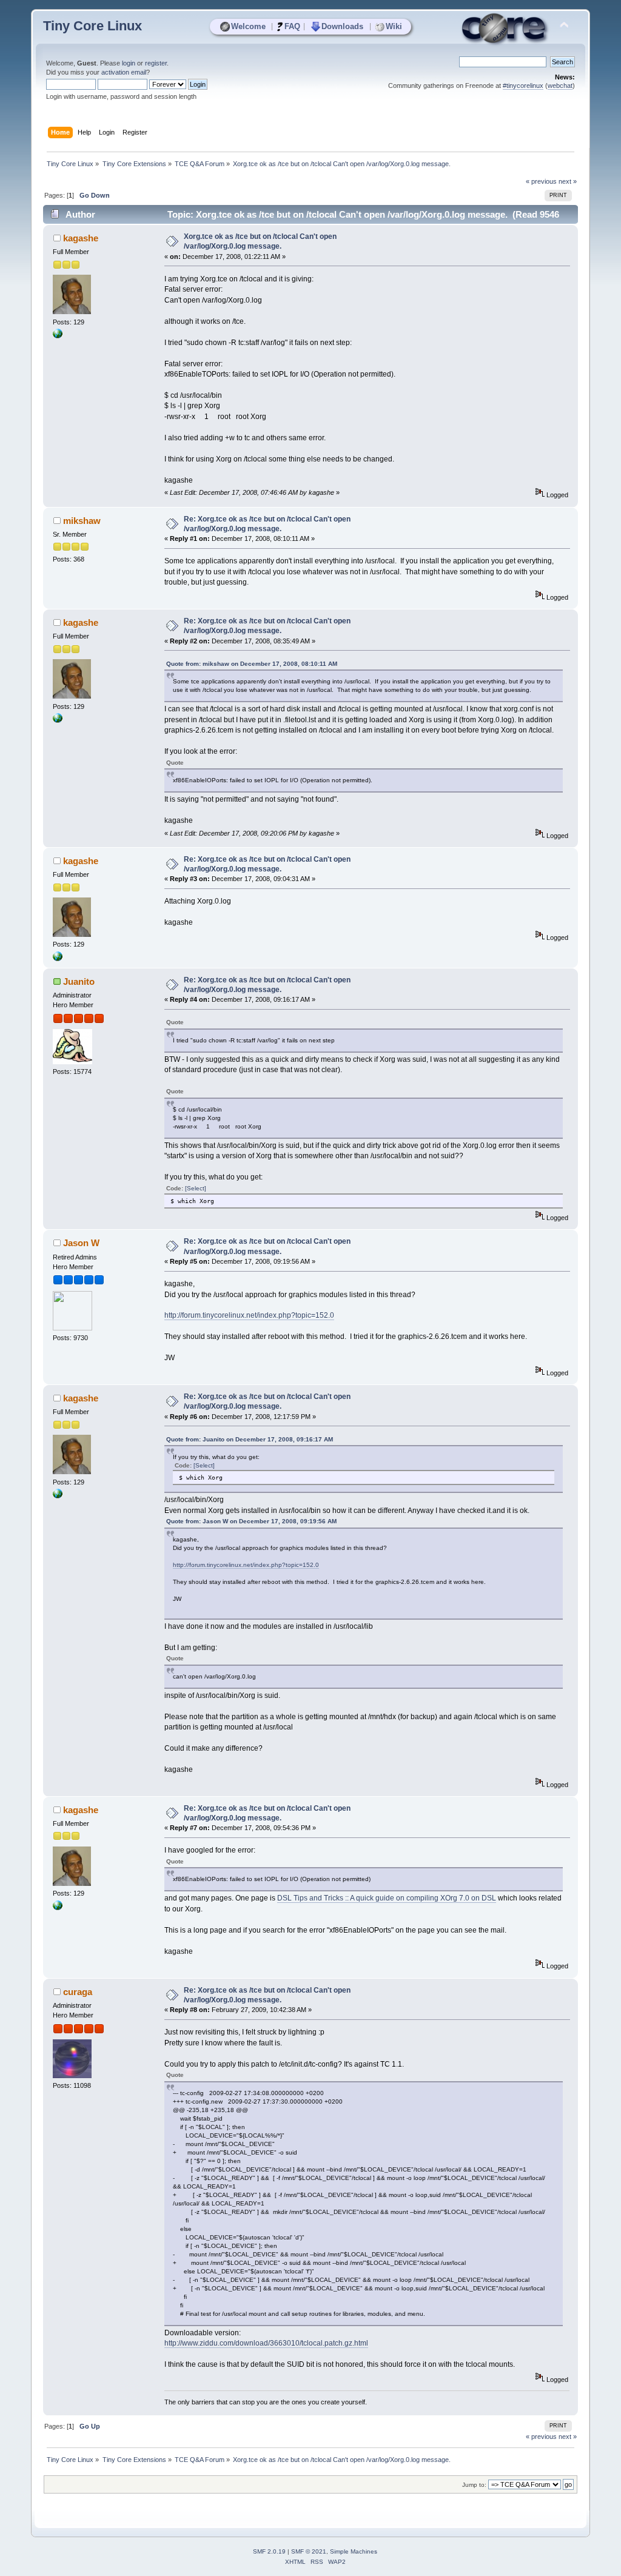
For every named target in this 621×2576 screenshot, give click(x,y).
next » (568, 181)
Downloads (342, 26)
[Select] (196, 1188)
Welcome (248, 26)
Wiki (394, 26)
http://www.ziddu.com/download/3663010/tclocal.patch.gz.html (266, 2343)
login (129, 63)
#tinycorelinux (523, 86)
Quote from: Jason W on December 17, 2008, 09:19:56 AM (251, 1521)
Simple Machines (354, 2551)
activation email (124, 72)
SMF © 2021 (309, 2551)
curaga (78, 1992)
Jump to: (474, 2485)
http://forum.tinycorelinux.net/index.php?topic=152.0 (249, 1315)
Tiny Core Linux (92, 26)
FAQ (292, 26)
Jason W (81, 1243)
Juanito (79, 981)
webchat (560, 86)
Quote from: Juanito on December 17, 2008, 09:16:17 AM (250, 1439)
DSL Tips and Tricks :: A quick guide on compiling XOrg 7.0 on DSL (387, 1898)
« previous (541, 181)
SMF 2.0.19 (269, 2551)
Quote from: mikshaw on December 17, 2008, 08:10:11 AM (252, 664)
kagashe (81, 238)
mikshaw (82, 521)
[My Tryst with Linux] (58, 336)
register (156, 63)
